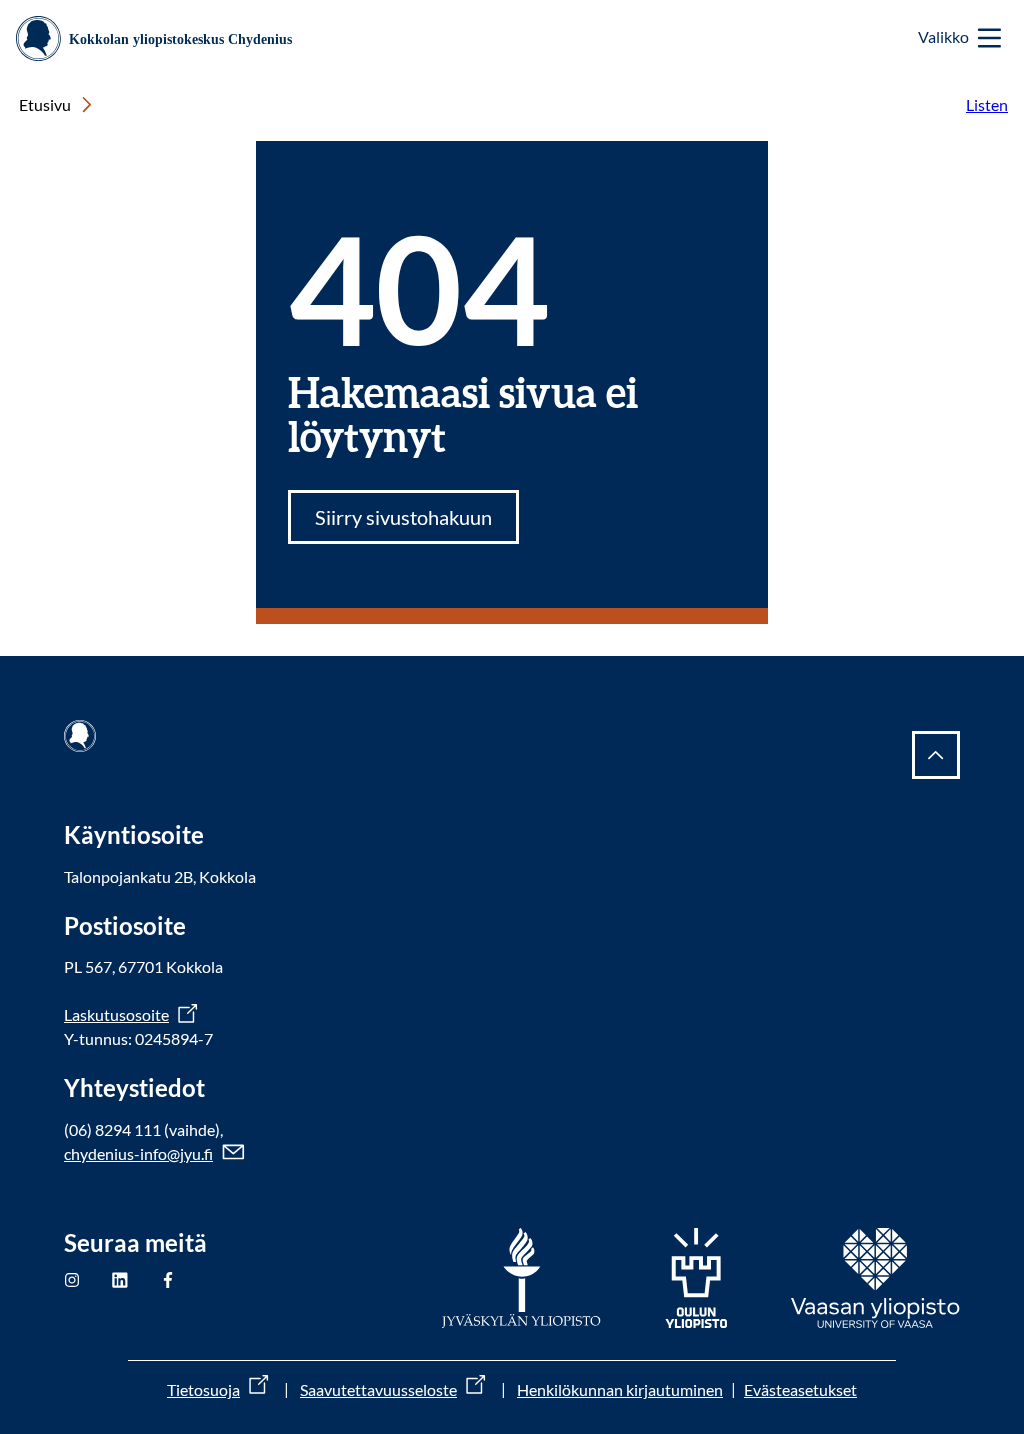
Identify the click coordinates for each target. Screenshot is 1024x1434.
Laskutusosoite (116, 1014)
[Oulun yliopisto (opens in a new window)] (696, 1278)
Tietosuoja (203, 1389)
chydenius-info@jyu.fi (138, 1153)
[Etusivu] (161, 38)
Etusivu (45, 104)
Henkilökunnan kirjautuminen (620, 1389)
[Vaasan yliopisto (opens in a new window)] (875, 1278)
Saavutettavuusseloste (378, 1389)
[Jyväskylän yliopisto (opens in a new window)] (521, 1278)
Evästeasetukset (800, 1389)
